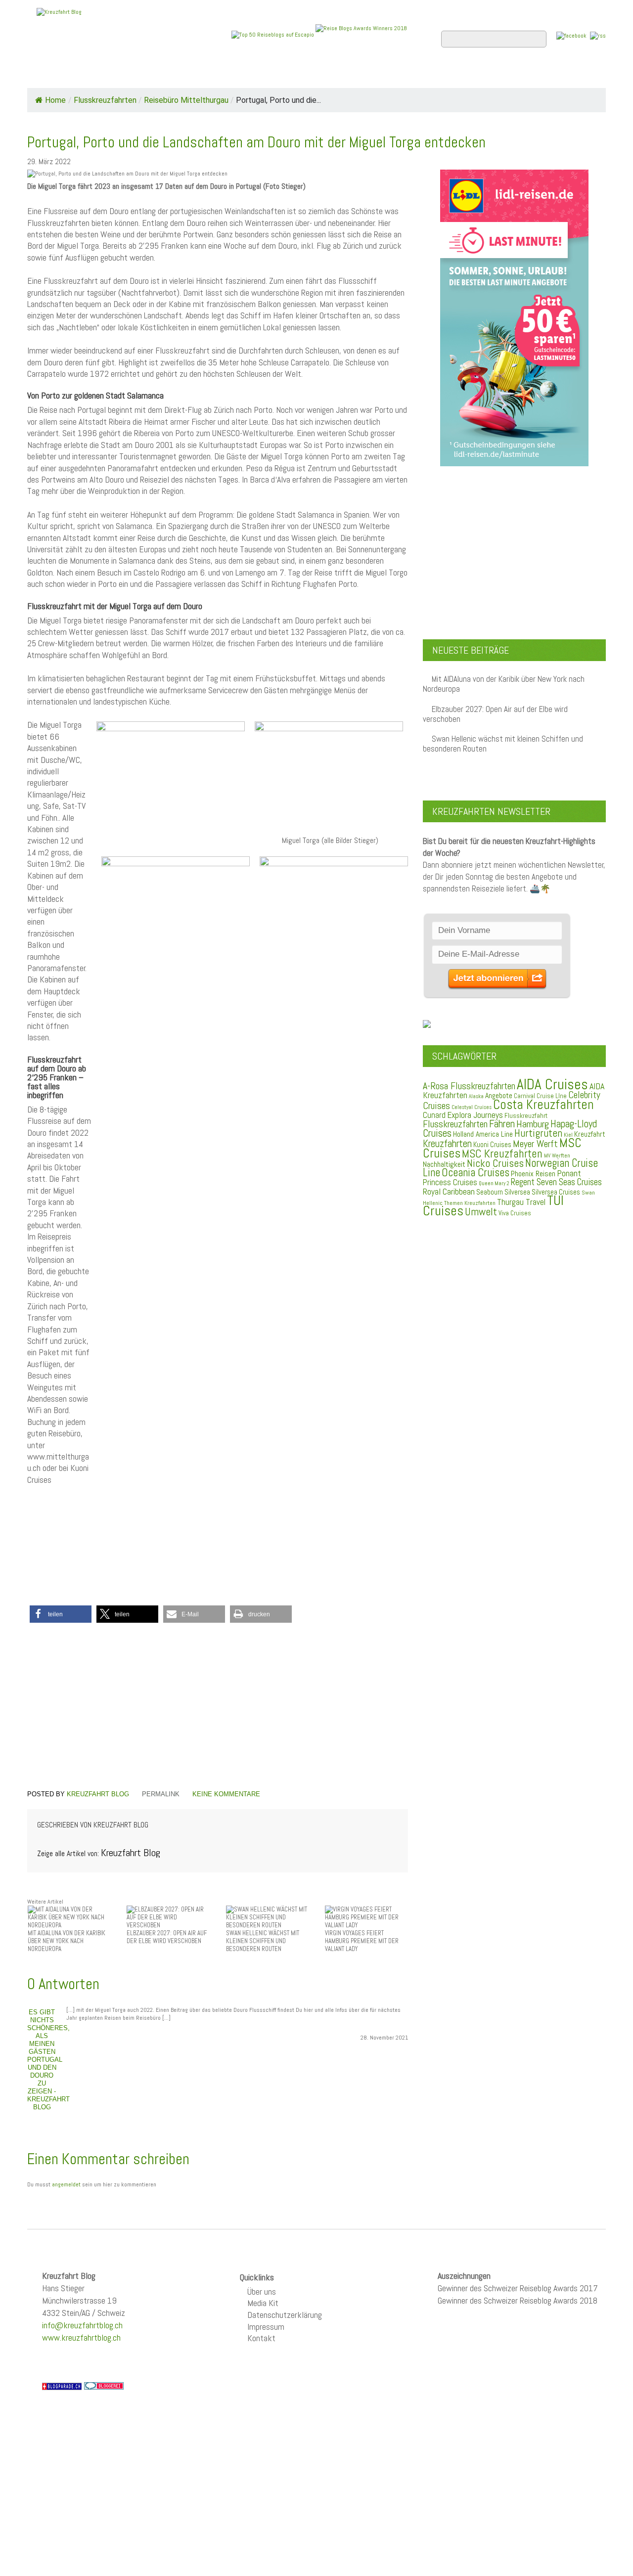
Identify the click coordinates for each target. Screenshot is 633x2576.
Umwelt (481, 1212)
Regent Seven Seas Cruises (556, 1182)
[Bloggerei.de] (104, 2386)
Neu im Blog (323, 75)
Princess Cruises (450, 1182)
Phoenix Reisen (533, 1174)
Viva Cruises (515, 1213)
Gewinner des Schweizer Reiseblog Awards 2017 (518, 2288)
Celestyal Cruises (472, 1107)
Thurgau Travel (521, 1202)
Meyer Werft (535, 1144)
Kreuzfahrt (590, 1134)
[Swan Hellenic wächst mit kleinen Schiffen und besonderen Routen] (268, 1917)
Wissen (562, 75)
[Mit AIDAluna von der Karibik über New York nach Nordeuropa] (69, 1917)
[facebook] (571, 35)
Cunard (434, 1115)
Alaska (476, 1096)
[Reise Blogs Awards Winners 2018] (361, 34)
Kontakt (261, 2338)
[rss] (598, 35)
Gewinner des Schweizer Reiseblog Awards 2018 (518, 2300)
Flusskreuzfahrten (487, 75)
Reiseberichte (396, 75)
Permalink (161, 1794)
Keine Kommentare (226, 1794)
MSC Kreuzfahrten (502, 1154)
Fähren (502, 1124)
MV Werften (557, 1155)
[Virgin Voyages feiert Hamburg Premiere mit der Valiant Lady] (366, 1917)
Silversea (517, 1192)
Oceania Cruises (475, 1173)
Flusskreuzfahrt (526, 1115)
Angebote (261, 75)
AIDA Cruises (552, 1084)
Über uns (262, 2291)
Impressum (266, 2327)
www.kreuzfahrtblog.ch (81, 2337)
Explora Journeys (475, 1115)
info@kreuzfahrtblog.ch (82, 2325)
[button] (61, 1614)
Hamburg (533, 1124)
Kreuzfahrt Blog (98, 1794)
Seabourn (490, 1192)
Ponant (569, 1173)
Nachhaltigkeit (444, 1164)
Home (46, 75)
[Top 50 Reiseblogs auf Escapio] (273, 34)
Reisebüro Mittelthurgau (186, 100)
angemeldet (66, 2184)
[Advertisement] (218, 1708)
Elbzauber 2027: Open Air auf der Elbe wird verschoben (495, 714)
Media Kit (263, 2303)
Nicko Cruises (495, 1163)
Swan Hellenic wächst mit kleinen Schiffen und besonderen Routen (503, 744)
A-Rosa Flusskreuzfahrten (469, 1086)
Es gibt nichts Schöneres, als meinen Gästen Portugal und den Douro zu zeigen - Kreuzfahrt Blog (48, 2060)
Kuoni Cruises (492, 1145)
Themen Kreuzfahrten (470, 1203)
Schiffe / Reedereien (178, 75)
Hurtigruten (538, 1133)
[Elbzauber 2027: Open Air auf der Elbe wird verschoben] (168, 1917)
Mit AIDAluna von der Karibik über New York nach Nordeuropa (504, 684)
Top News (94, 75)
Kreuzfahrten (447, 1144)
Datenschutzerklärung (285, 2315)
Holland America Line (483, 1134)
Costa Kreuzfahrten (543, 1105)
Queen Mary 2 (494, 1183)
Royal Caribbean (449, 1192)
